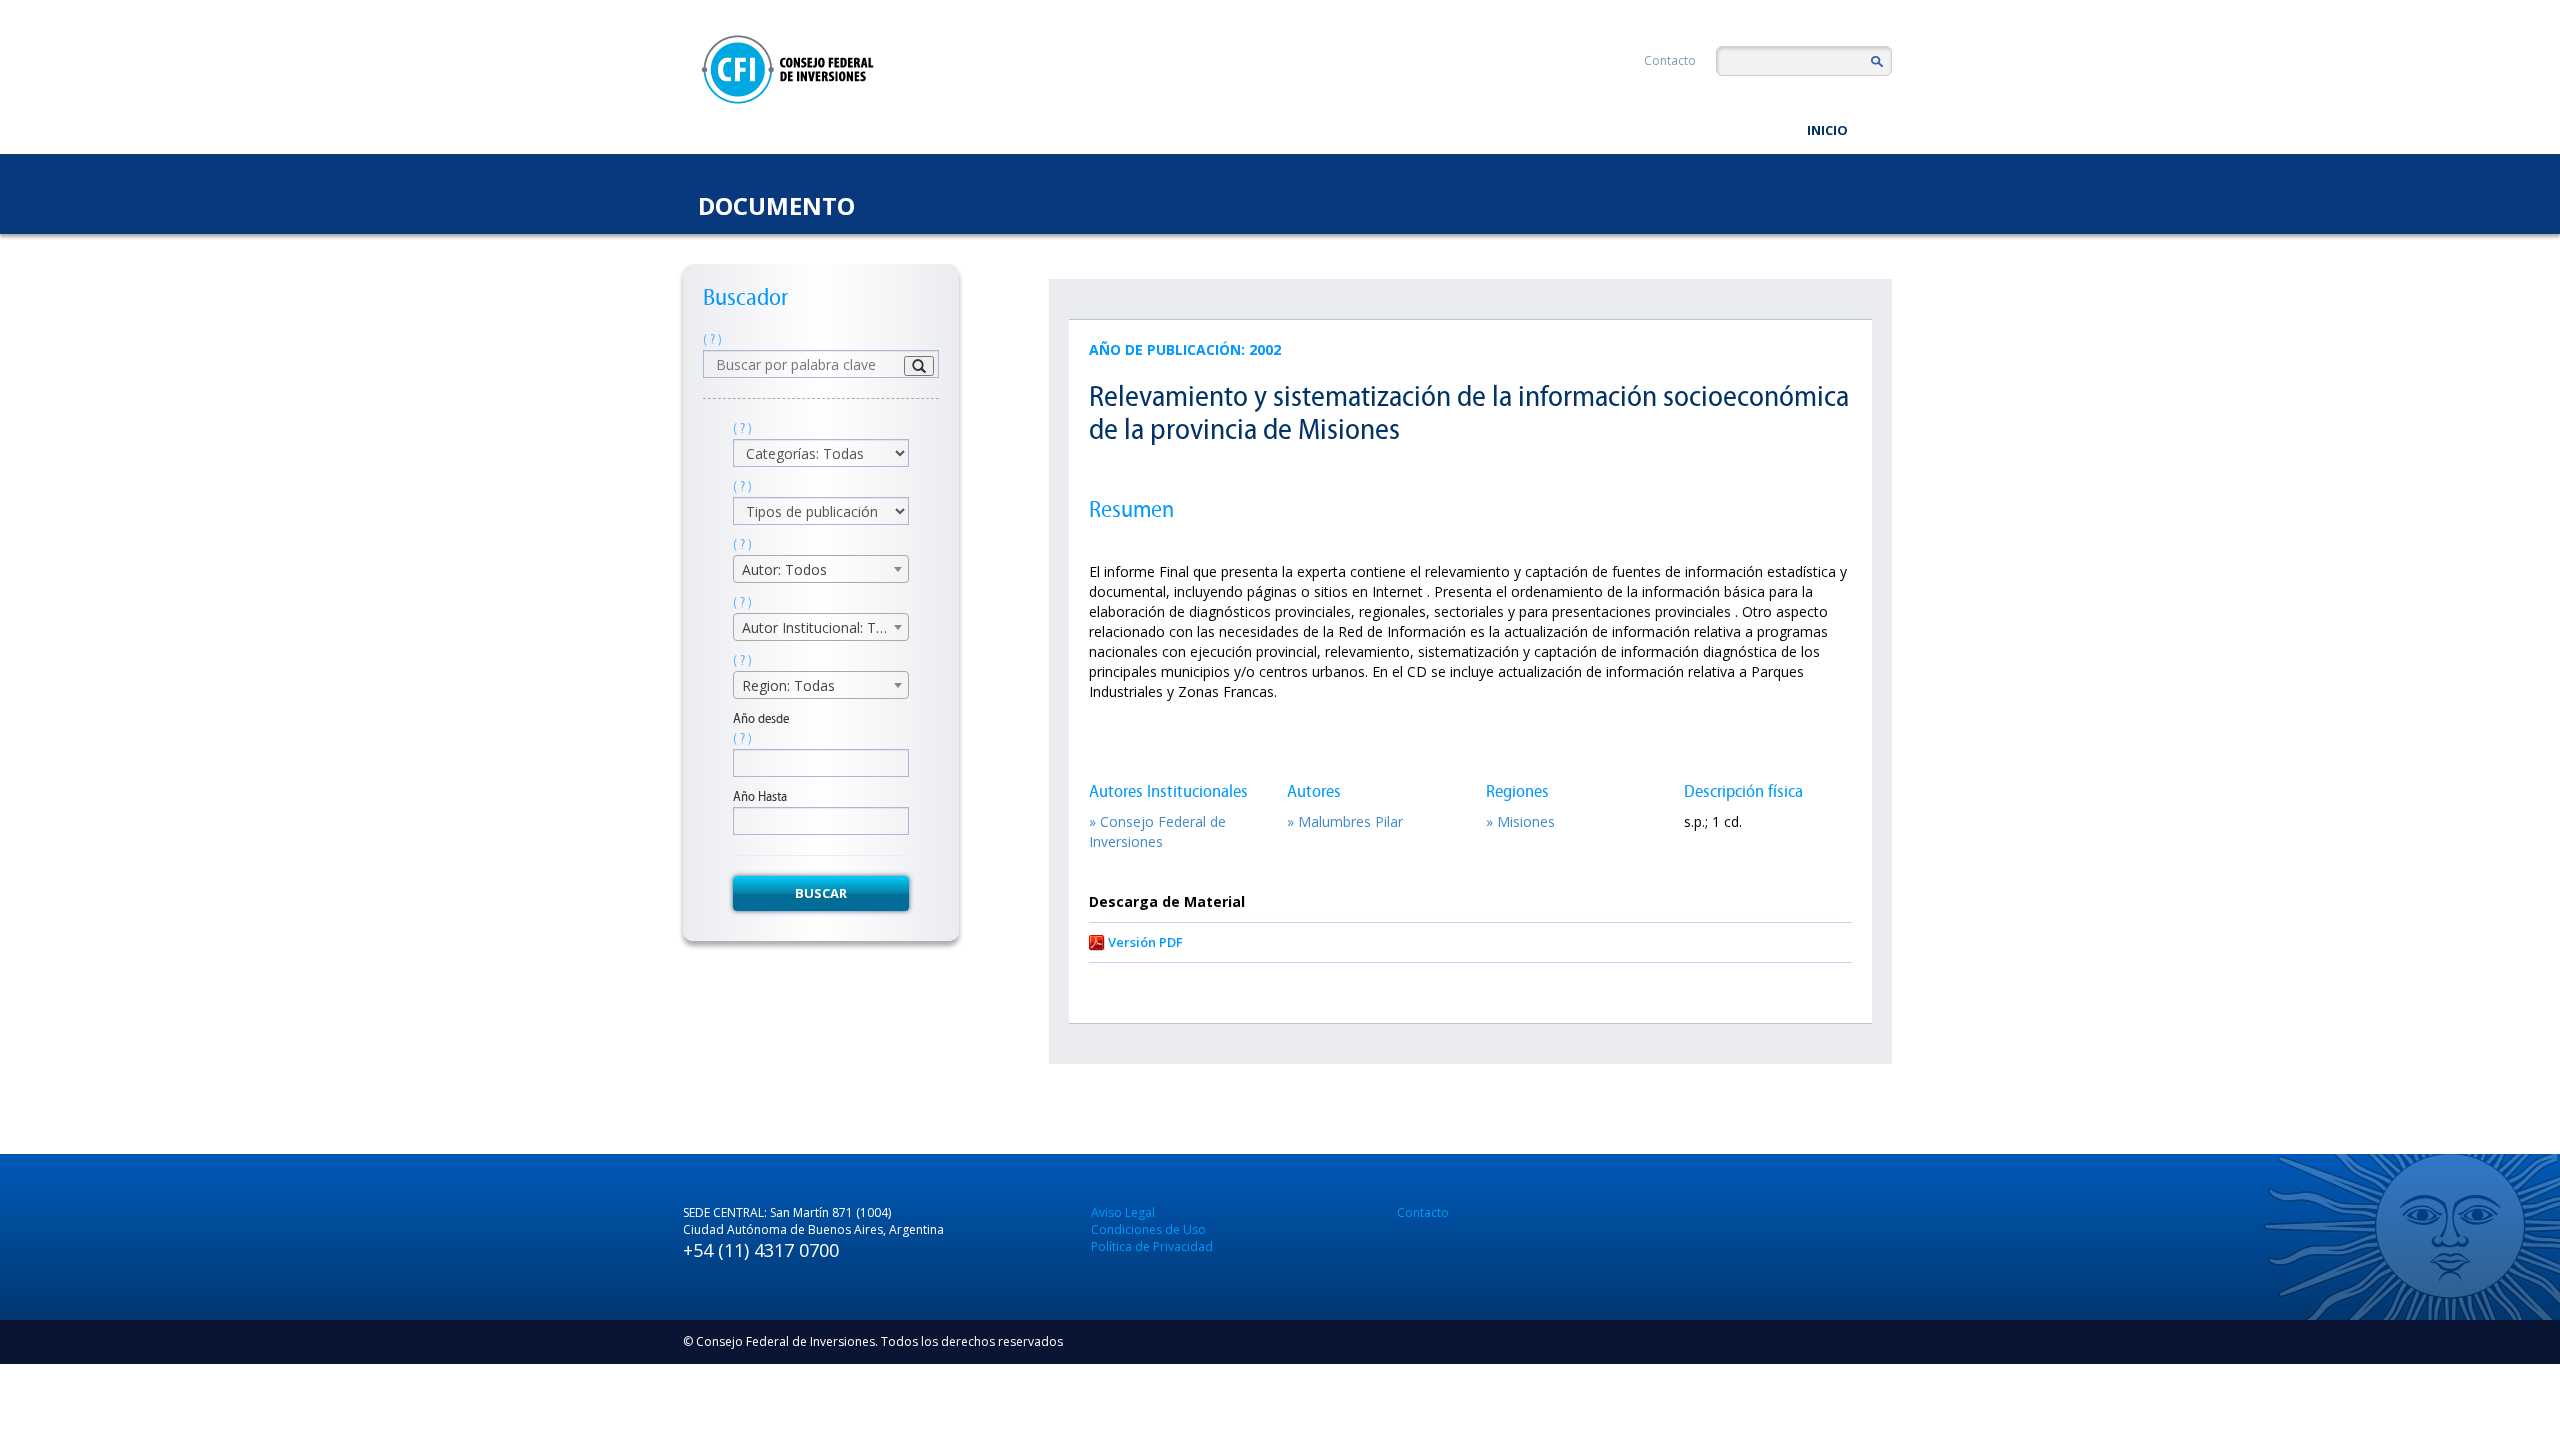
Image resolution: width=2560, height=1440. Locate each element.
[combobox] (821, 569)
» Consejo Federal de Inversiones (1157, 831)
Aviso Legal (1123, 1212)
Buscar (821, 893)
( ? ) (712, 339)
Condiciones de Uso (1148, 1229)
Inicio (1827, 130)
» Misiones (1520, 821)
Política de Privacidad (1152, 1246)
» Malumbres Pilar (1345, 821)
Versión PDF (1145, 942)
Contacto (1670, 60)
